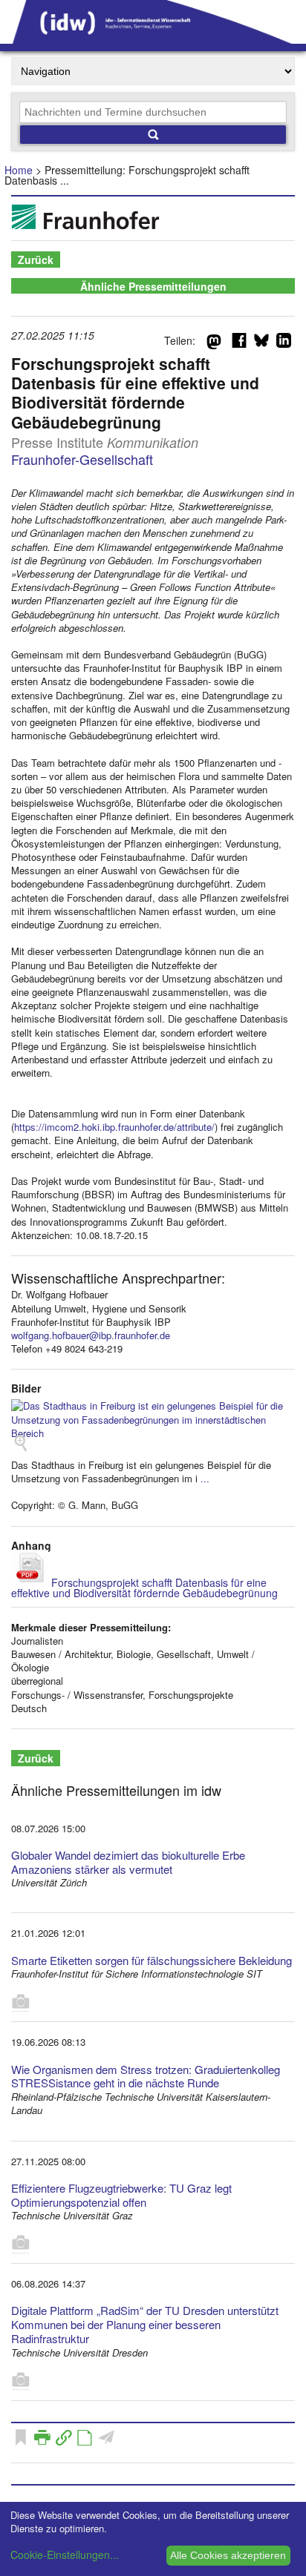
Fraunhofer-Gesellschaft (82, 459)
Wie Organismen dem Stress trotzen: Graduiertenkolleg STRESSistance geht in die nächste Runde (146, 2076)
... (205, 1478)
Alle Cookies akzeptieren (228, 2555)
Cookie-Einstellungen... (65, 2554)
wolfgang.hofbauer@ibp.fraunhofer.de (91, 1335)
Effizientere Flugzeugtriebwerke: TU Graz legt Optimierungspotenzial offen (121, 2195)
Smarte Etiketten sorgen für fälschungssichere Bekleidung (152, 1960)
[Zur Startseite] (153, 39)
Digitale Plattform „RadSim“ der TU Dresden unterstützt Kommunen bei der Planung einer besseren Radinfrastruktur (145, 2324)
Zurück (36, 260)
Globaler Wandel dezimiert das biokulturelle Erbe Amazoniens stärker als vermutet (128, 1862)
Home (19, 170)
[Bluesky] (261, 343)
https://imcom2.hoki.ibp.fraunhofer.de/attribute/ (114, 1127)
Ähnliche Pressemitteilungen (153, 286)
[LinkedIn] (284, 343)
